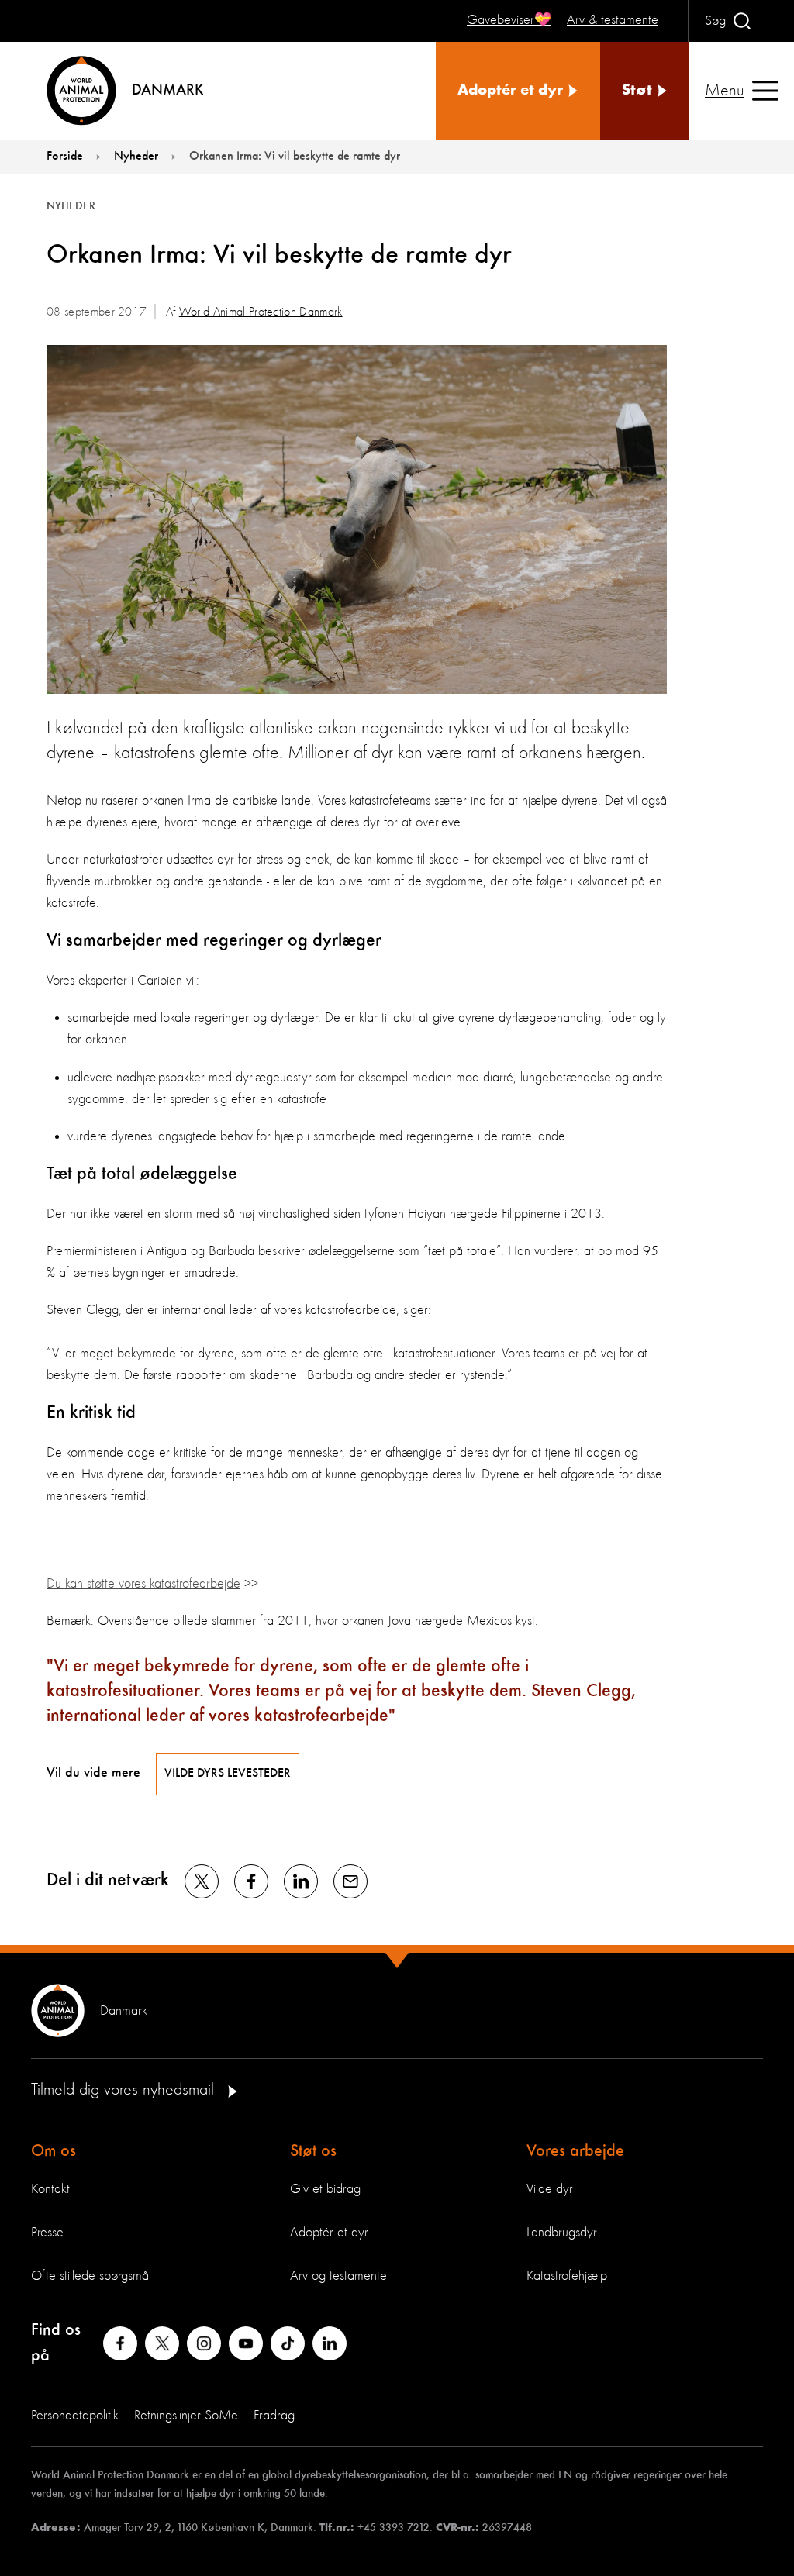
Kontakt (50, 2189)
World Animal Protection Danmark (261, 312)
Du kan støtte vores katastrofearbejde (143, 1584)
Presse (47, 2233)
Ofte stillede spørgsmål (91, 2276)
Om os (54, 2151)
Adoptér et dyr (329, 2233)
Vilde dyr (550, 2189)
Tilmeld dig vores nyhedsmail (125, 2090)
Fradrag (274, 2416)
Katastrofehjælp (567, 2276)
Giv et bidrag (325, 2189)
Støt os (313, 2151)
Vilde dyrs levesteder (228, 1774)
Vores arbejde (575, 2151)
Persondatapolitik (75, 2416)
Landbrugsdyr (562, 2233)
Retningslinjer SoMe (186, 2416)
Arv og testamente (338, 2276)
